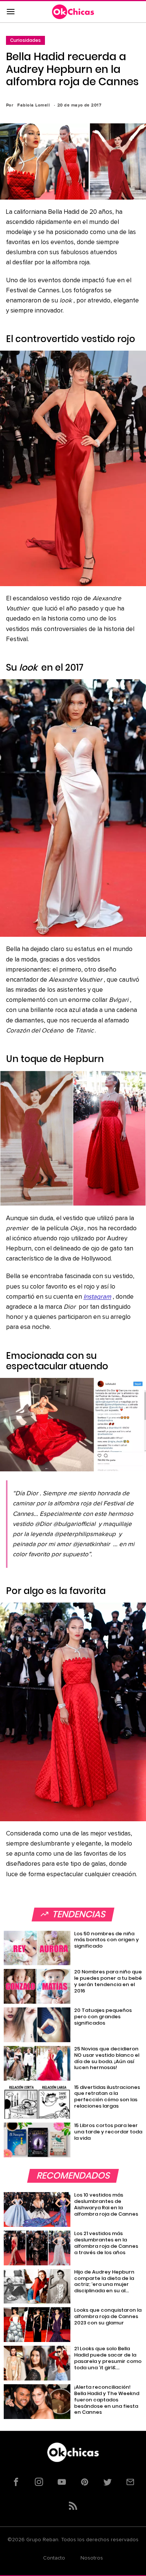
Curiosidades (25, 40)
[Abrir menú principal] (10, 12)
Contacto (54, 2558)
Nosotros (92, 2558)
